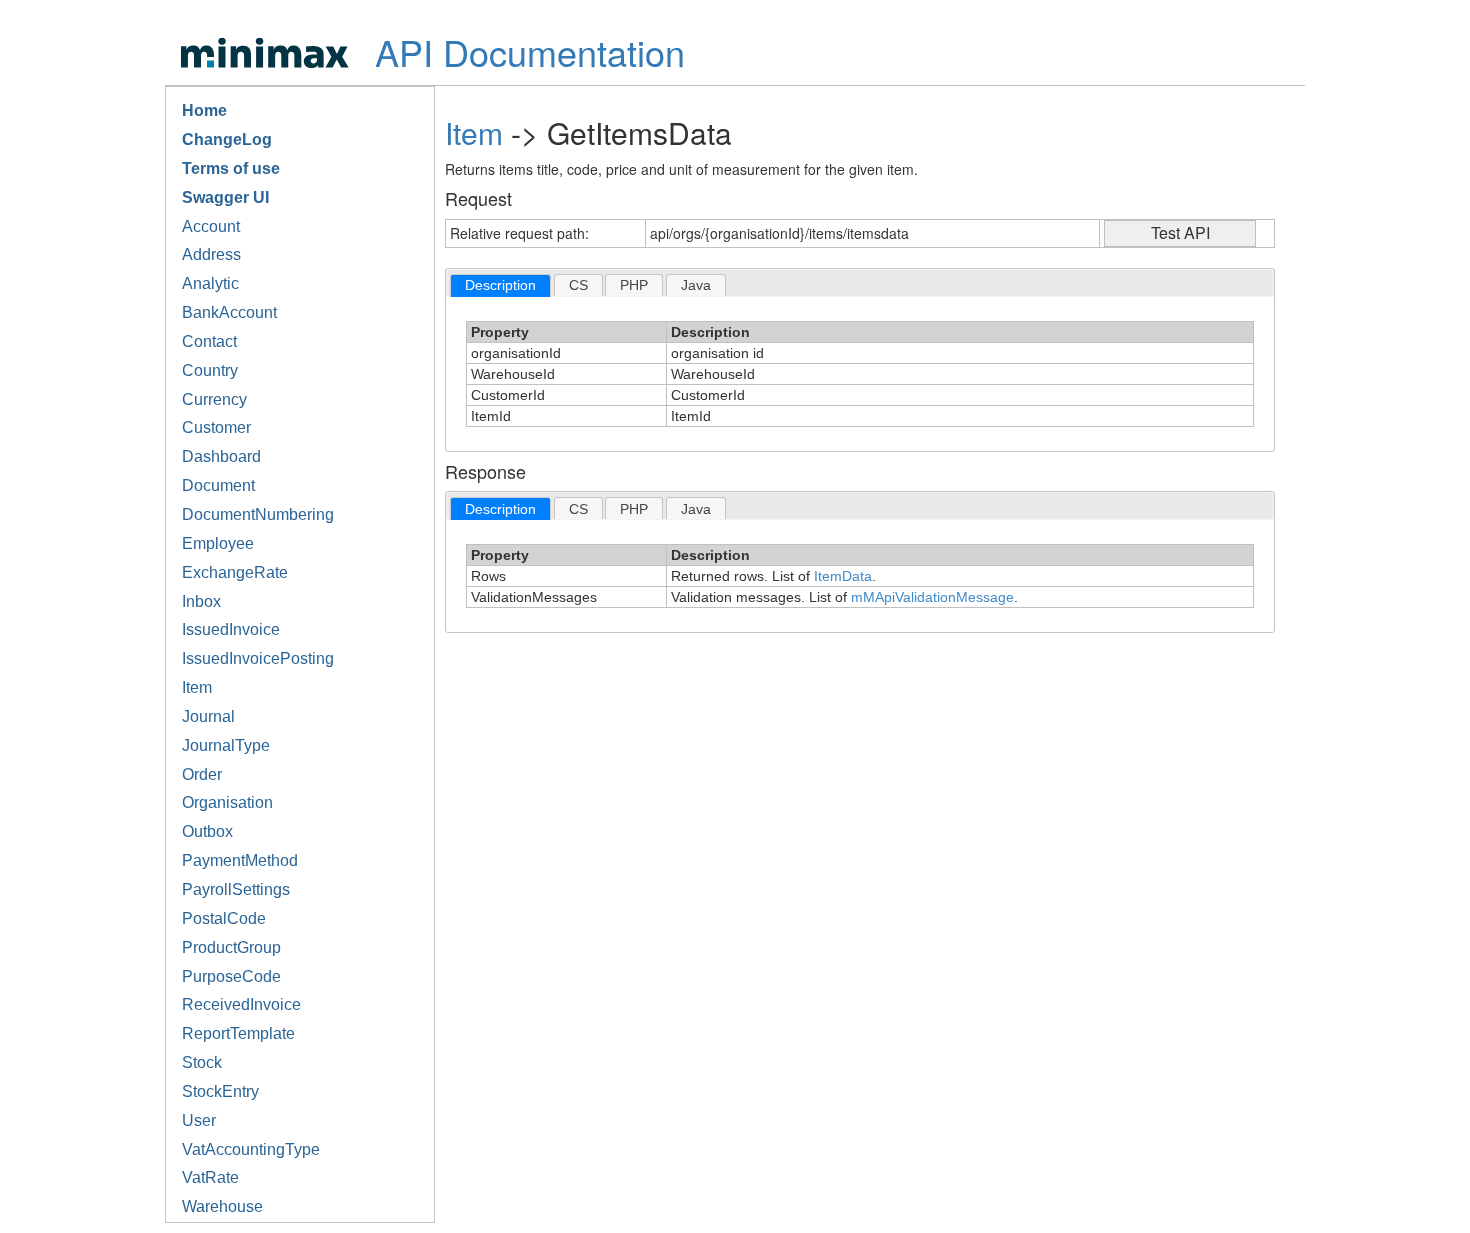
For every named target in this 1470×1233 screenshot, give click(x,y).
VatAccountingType (251, 1149)
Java (696, 285)
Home (204, 110)
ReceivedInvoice (241, 1004)
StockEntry (220, 1091)
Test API (1180, 232)
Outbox (207, 831)
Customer (216, 427)
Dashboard (221, 456)
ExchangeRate (235, 572)
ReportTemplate (238, 1033)
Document (218, 485)
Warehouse (222, 1206)
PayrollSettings (236, 889)
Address (211, 254)
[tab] (500, 285)
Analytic (210, 283)
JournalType (226, 745)
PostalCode (224, 918)
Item (197, 687)
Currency (214, 399)
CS (578, 285)
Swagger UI (225, 197)
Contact (209, 341)
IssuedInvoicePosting (258, 658)
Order (202, 774)
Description (500, 285)
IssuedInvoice (231, 629)
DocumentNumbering (258, 514)
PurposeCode (231, 976)
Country (210, 370)
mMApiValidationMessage (932, 597)
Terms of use (231, 168)
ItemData (843, 576)
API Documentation (530, 51)
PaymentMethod (240, 860)
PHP (634, 285)
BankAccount (229, 312)
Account (211, 226)
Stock (202, 1062)
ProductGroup (231, 947)
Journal (208, 716)
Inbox (201, 601)
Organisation (227, 802)
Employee (218, 543)
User (199, 1120)
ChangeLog (227, 139)
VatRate (210, 1177)
